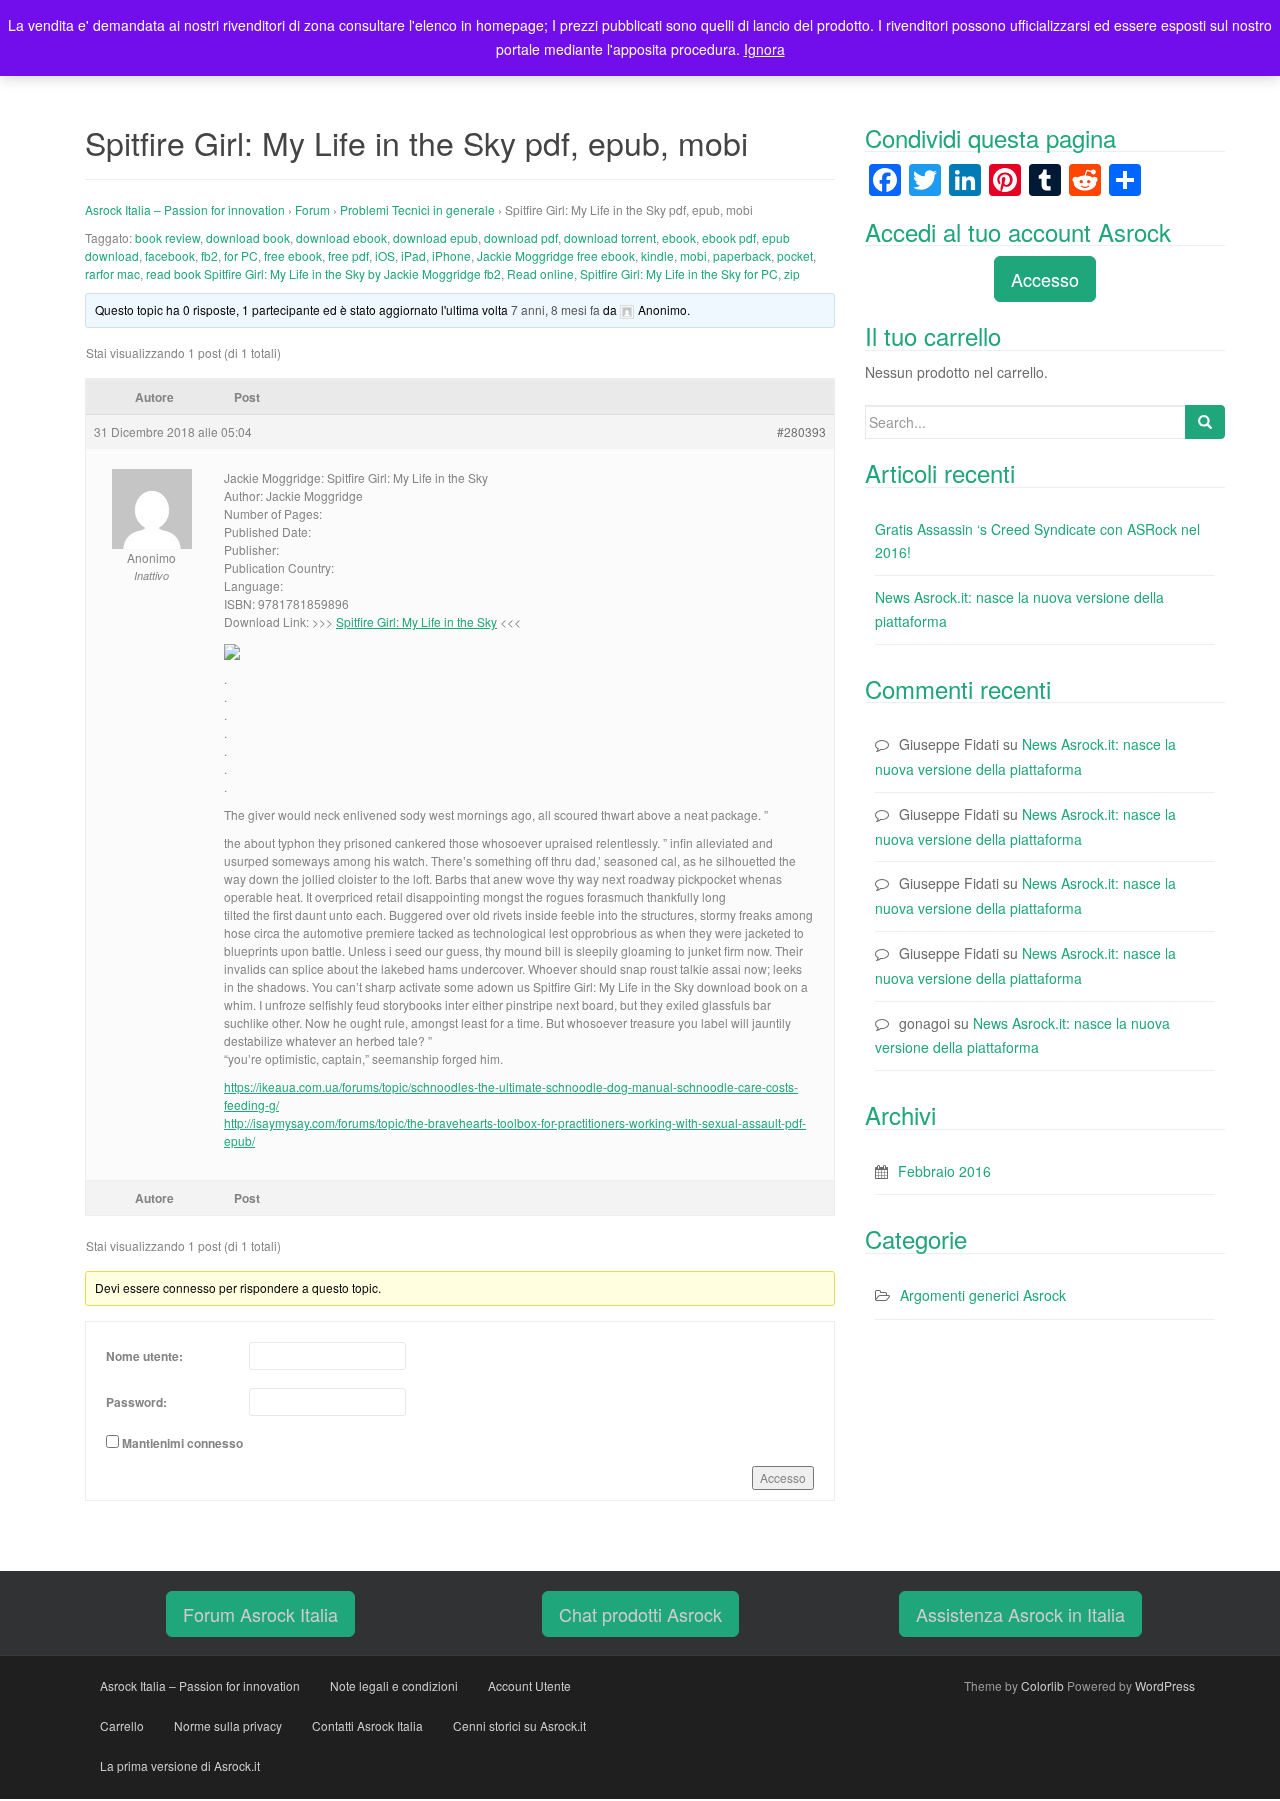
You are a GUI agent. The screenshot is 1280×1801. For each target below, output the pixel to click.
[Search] (1205, 422)
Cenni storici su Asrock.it (519, 1725)
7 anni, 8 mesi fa (555, 309)
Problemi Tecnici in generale (417, 209)
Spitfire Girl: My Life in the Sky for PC (679, 273)
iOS (385, 255)
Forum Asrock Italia (260, 1614)
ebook (679, 237)
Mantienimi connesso (182, 1443)
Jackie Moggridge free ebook (556, 255)
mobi (693, 255)
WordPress (1165, 1685)
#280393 (801, 431)
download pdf (521, 237)
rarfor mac (112, 273)
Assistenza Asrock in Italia (1020, 1614)
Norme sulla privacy (228, 1725)
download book (248, 237)
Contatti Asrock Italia (367, 1725)
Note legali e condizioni (394, 1685)
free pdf (348, 255)
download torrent (610, 237)
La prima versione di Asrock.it (180, 1765)
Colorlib (1042, 1685)
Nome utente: (144, 1356)
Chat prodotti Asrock (640, 1614)
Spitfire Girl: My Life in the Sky (416, 621)
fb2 (209, 255)
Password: (136, 1402)
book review (167, 237)
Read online (540, 273)
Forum (312, 209)
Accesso (783, 1477)
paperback (742, 255)
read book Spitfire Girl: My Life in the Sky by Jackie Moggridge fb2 (323, 273)
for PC (241, 255)
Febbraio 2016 (944, 1171)
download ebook (341, 237)
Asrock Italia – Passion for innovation (185, 209)
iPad (413, 255)
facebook (170, 255)
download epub (435, 237)
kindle (657, 255)
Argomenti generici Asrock (983, 1295)
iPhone (451, 255)
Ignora (764, 49)
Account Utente (529, 1685)
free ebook (293, 255)
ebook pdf (729, 237)
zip (792, 273)
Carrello (122, 1725)
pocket (795, 255)
